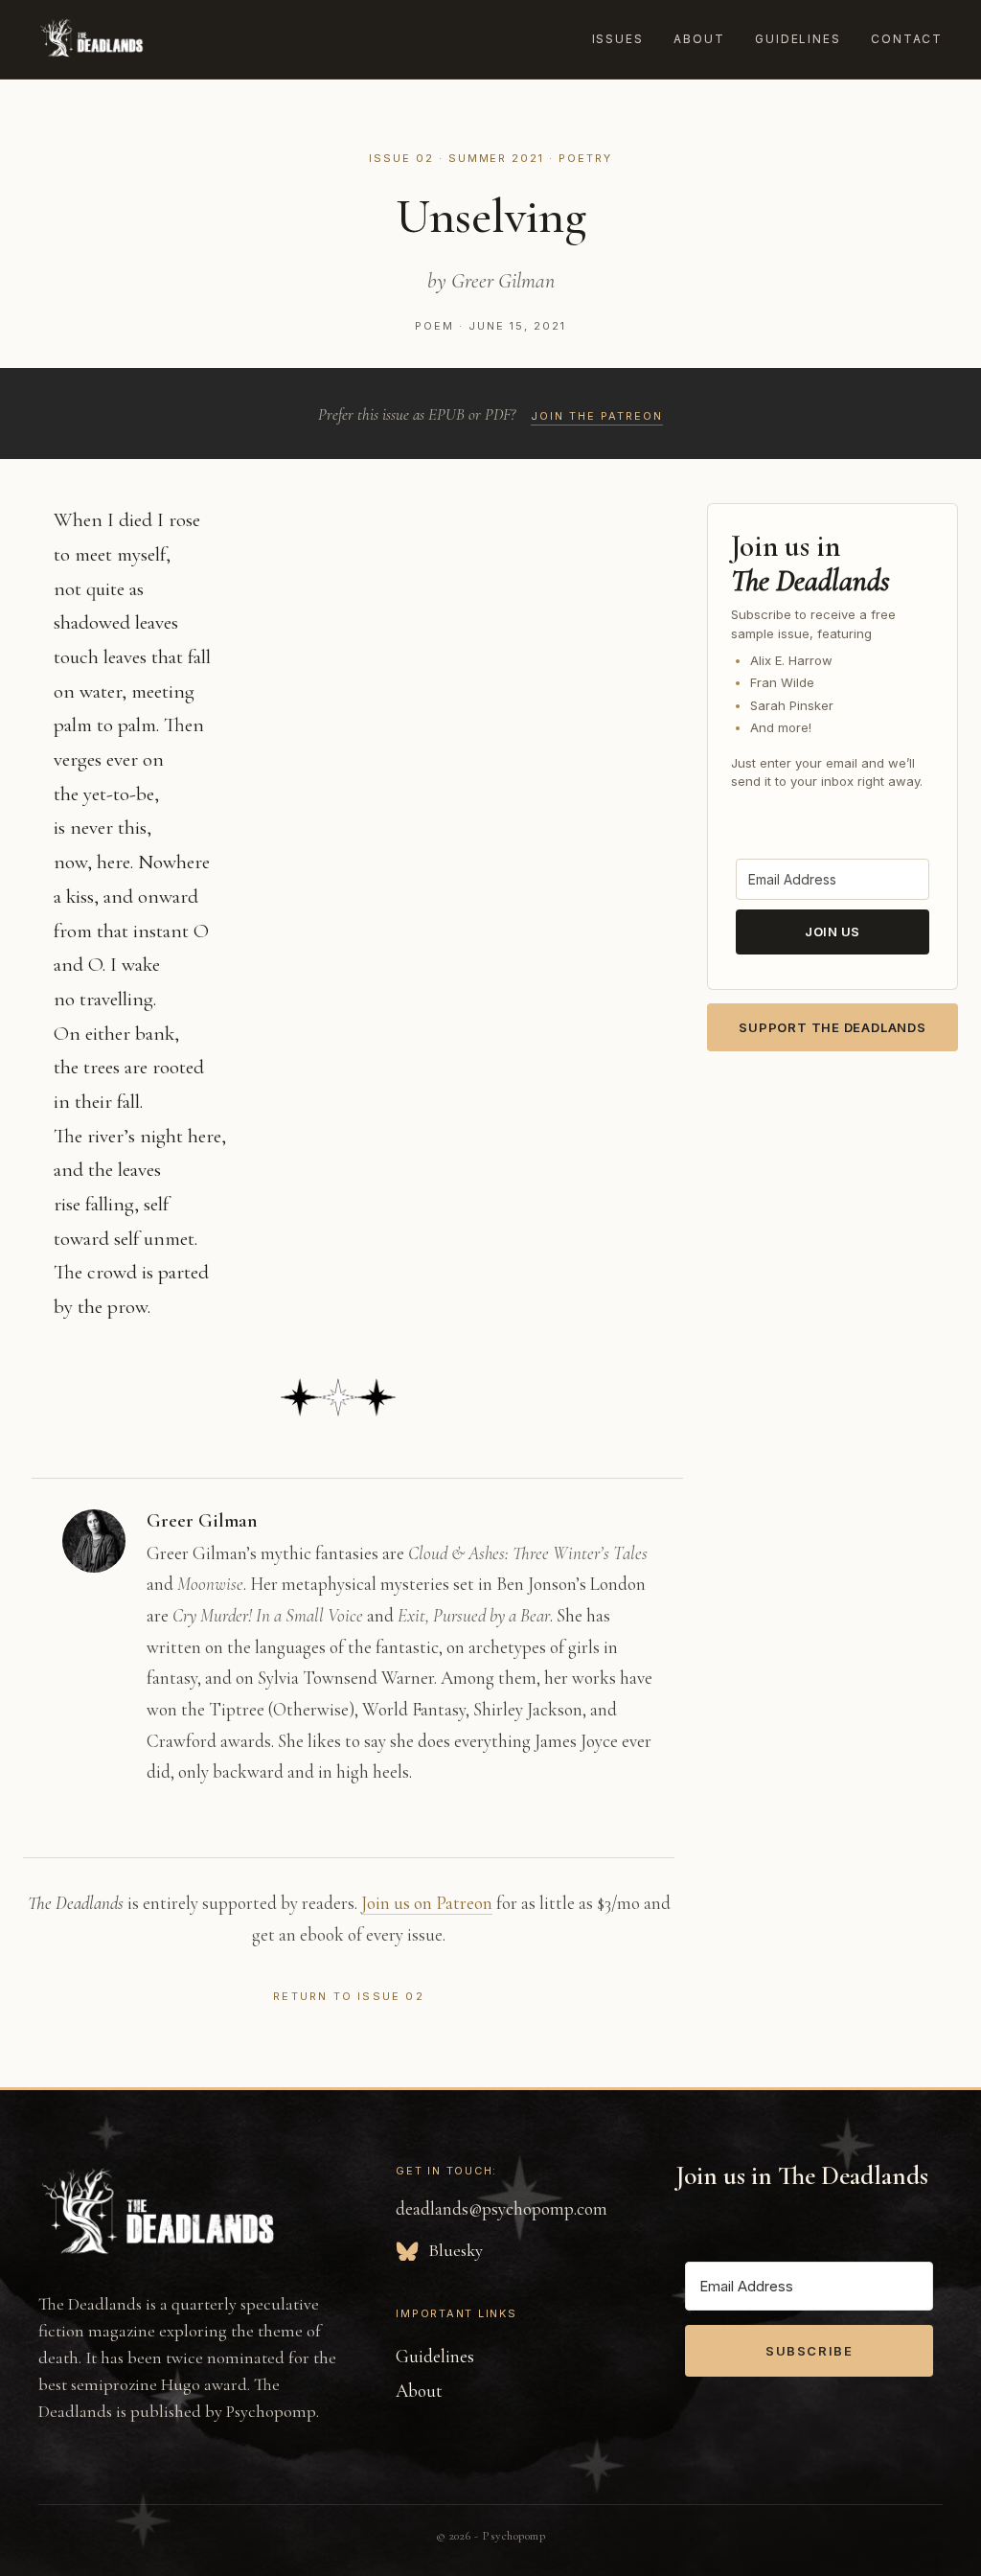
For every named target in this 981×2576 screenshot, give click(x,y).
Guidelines (798, 39)
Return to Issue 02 (349, 1996)
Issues (618, 39)
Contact (907, 39)
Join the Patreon (597, 416)
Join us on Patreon (427, 1903)
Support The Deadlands (832, 1027)
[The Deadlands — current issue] (91, 39)
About (699, 39)
